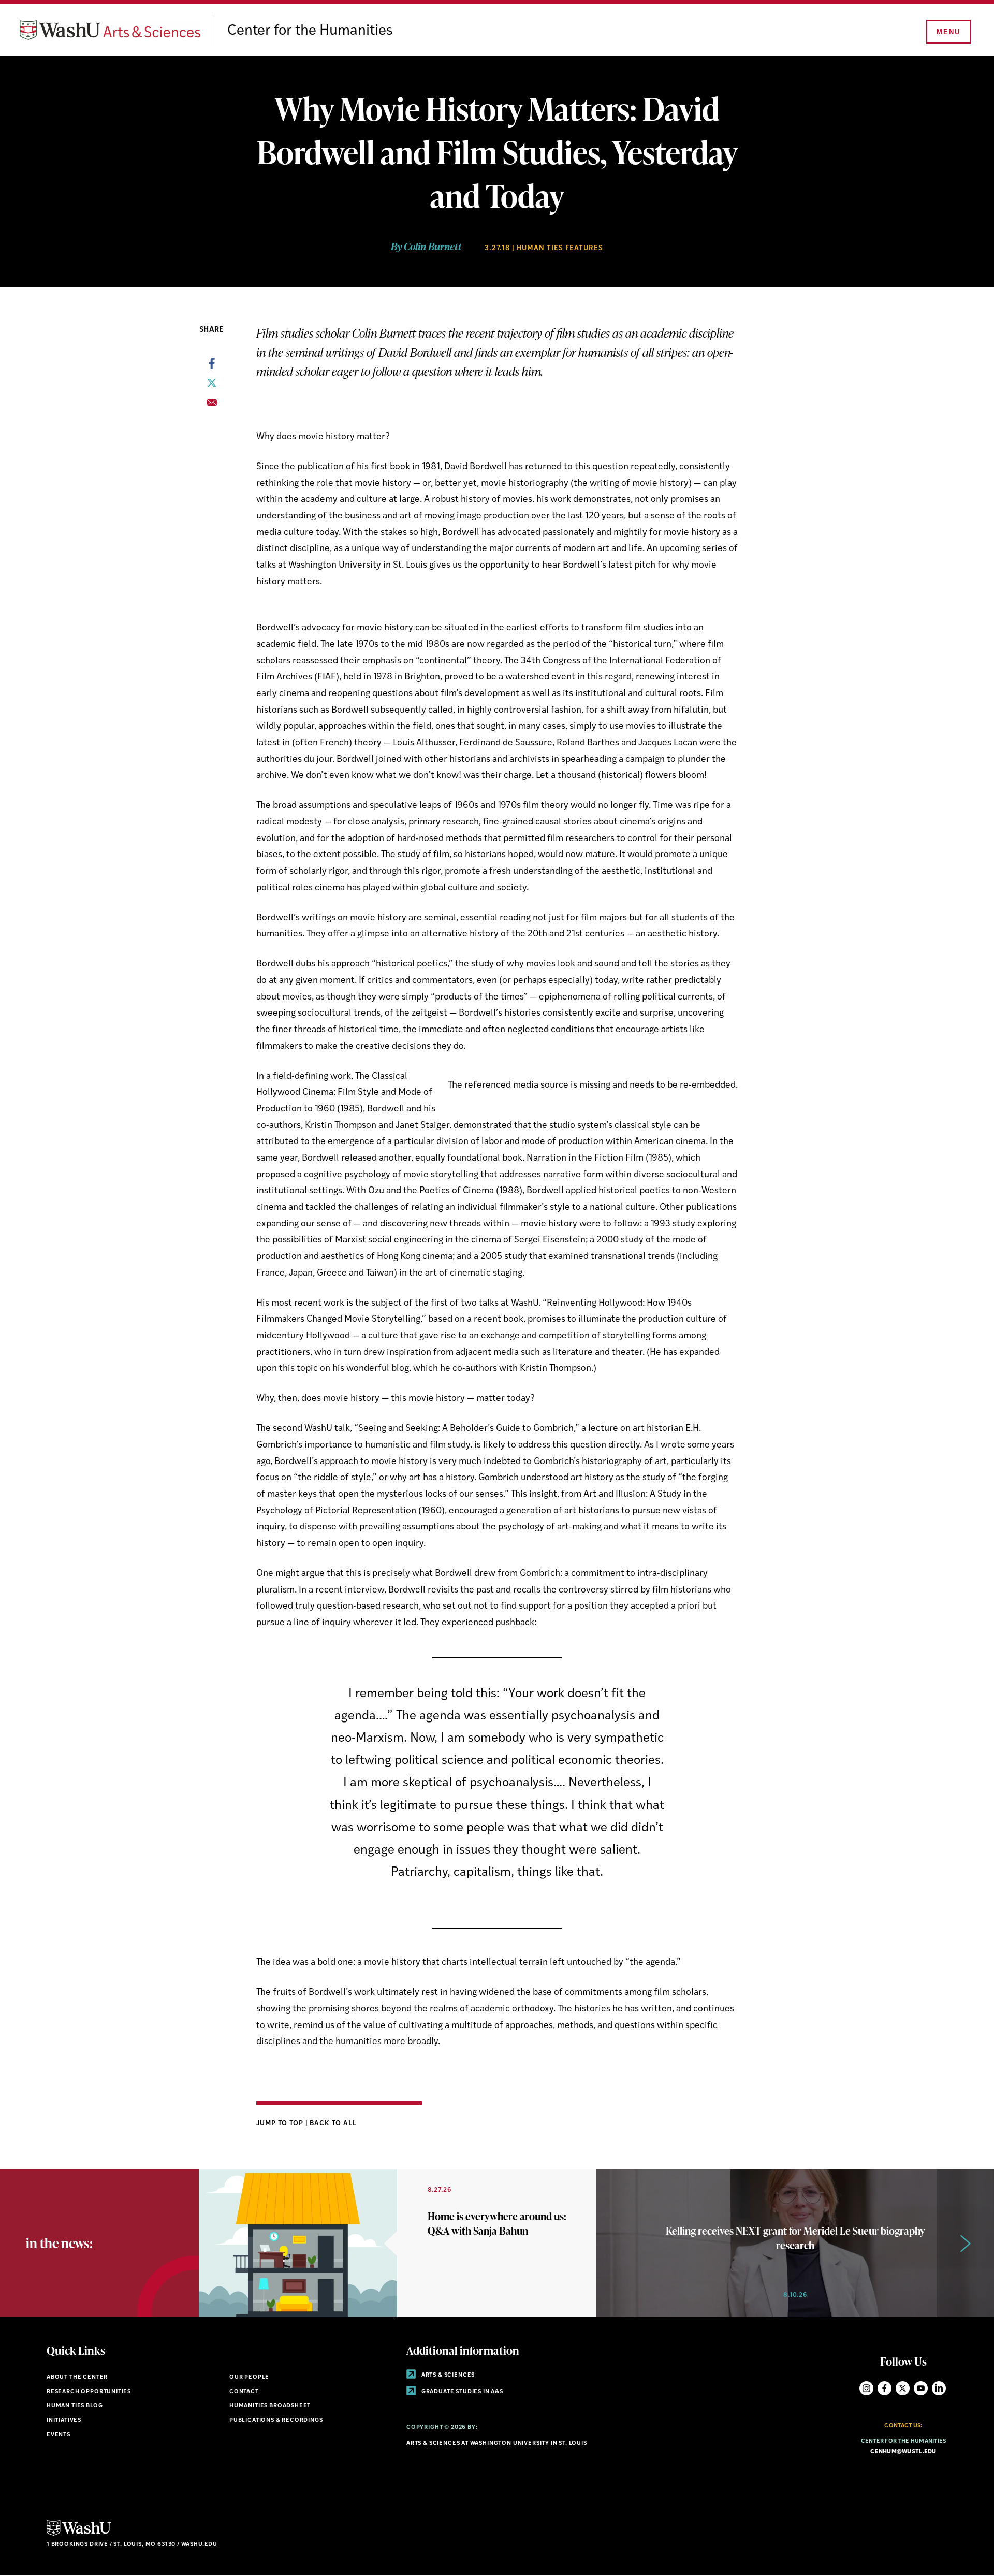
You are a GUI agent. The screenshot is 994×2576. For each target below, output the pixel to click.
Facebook (885, 2388)
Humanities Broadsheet (270, 2406)
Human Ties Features (560, 248)
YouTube (921, 2388)
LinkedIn (939, 2388)
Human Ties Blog (75, 2406)
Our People (249, 2377)
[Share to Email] (212, 406)
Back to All (333, 2124)
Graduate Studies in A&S (462, 2392)
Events (59, 2435)
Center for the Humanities (310, 31)
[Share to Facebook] (212, 367)
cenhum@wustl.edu (903, 2452)
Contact (244, 2392)
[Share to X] (212, 386)
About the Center (77, 2377)
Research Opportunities (89, 2392)
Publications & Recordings (276, 2420)
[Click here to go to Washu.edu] (79, 2534)
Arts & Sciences (447, 2375)
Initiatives (64, 2420)
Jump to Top (281, 2124)
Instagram (866, 2388)
